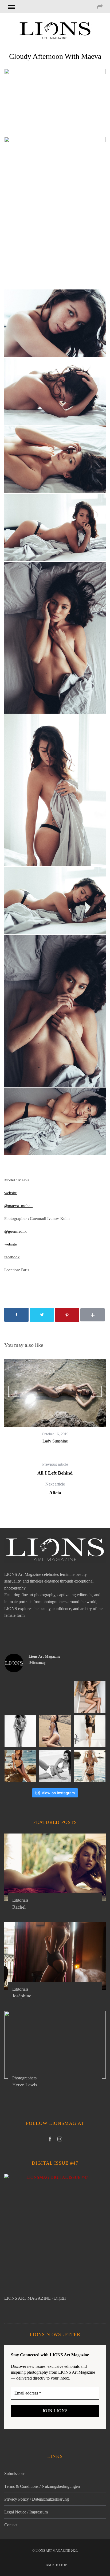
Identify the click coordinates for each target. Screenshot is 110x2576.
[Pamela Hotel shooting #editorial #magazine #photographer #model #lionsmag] (90, 1731)
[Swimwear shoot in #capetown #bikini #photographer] (20, 1766)
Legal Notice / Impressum (26, 2512)
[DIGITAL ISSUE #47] (55, 2234)
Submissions (15, 2473)
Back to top (57, 2565)
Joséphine (22, 1996)
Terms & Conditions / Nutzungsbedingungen (42, 2486)
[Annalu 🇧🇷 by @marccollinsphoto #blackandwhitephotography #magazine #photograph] (20, 1731)
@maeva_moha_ (18, 1206)
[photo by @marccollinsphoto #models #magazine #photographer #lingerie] (90, 1697)
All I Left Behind (55, 1469)
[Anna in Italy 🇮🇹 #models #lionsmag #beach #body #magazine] (55, 1731)
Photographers (24, 2078)
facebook (12, 1257)
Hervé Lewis (25, 2085)
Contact (11, 2525)
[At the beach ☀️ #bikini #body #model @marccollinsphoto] (55, 1766)
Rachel (19, 1907)
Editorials (20, 1900)
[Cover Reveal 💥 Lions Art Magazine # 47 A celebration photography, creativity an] (55, 1697)
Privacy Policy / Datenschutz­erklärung (37, 2499)
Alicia (55, 1489)
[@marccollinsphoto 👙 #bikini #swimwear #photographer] (90, 1766)
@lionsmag (37, 1663)
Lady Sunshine (55, 1441)
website (11, 1193)
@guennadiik (15, 1231)
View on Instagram (58, 1793)
